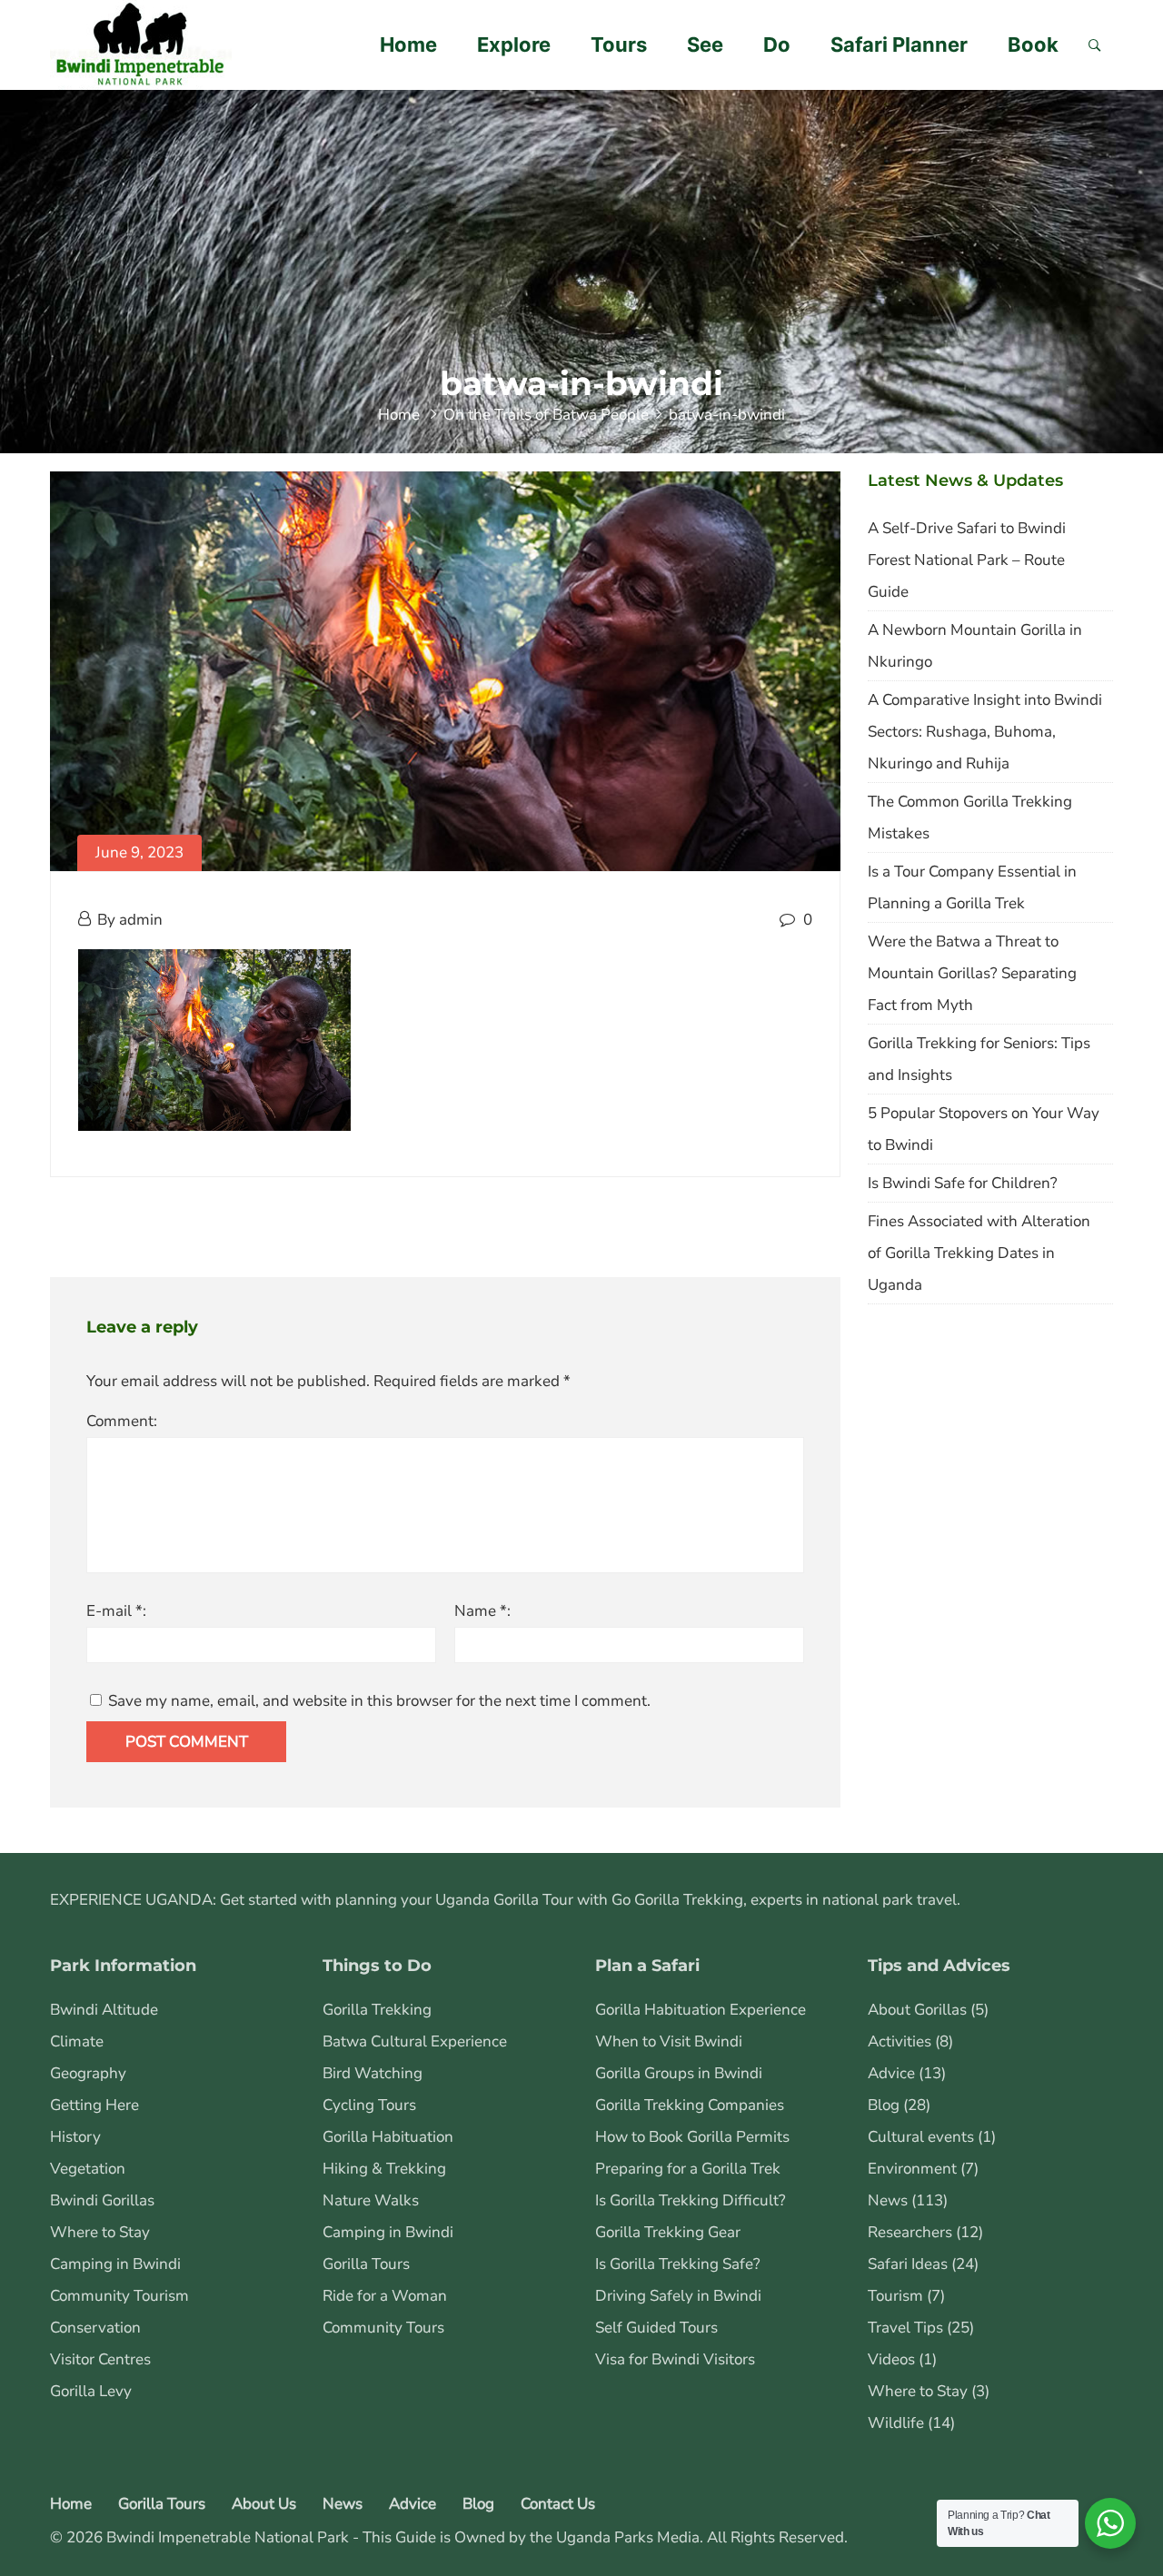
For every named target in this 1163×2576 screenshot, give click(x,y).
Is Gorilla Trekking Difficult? (691, 2200)
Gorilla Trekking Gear (668, 2232)
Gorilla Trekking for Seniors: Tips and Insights (979, 1059)
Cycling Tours (369, 2105)
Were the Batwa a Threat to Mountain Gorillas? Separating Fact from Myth (972, 973)
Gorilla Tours (366, 2264)
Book (1033, 45)
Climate (77, 2041)
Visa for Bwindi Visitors (675, 2359)
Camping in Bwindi (115, 2264)
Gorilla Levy (91, 2391)
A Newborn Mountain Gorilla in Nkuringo (975, 646)
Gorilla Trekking (377, 2010)
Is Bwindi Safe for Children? (963, 1183)
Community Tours (383, 2328)
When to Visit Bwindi (669, 2041)
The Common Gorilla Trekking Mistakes (970, 817)
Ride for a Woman (385, 2296)
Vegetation (88, 2169)
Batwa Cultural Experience (415, 2041)
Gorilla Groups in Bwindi (679, 2073)
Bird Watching (373, 2073)
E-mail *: (116, 1611)
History (75, 2137)
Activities (900, 2041)
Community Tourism (119, 2296)
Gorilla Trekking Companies (690, 2105)
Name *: (482, 1611)
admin (141, 920)
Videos (891, 2359)
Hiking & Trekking (384, 2169)
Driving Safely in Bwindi (678, 2296)
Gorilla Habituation (388, 2137)
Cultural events (921, 2137)
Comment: (122, 1421)
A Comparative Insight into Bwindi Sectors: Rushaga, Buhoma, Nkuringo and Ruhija (985, 732)
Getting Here (94, 2105)
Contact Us (558, 2504)
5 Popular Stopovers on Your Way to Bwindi (984, 1129)
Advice (891, 2073)
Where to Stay (100, 2232)
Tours (619, 45)
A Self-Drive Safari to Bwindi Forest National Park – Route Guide (967, 560)
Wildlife (896, 2423)
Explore (514, 45)
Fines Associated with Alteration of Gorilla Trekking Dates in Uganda (979, 1253)
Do (777, 45)
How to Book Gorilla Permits (692, 2137)
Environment (912, 2169)
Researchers (910, 2232)
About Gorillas (917, 2010)
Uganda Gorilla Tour (504, 1900)
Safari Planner (899, 45)
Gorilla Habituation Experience (701, 2010)
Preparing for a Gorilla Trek (688, 2169)
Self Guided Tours (656, 2328)
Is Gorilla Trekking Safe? (678, 2264)
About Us (264, 2504)
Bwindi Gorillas (102, 2200)
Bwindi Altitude (104, 2010)
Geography (88, 2073)
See (705, 45)
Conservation (95, 2328)
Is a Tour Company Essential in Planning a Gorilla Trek (972, 887)
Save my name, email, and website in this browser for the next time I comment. (379, 1701)
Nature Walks (371, 2200)
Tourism (895, 2296)
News (888, 2200)
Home (408, 45)
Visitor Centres (100, 2359)
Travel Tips (905, 2328)
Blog (884, 2105)
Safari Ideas (908, 2264)
